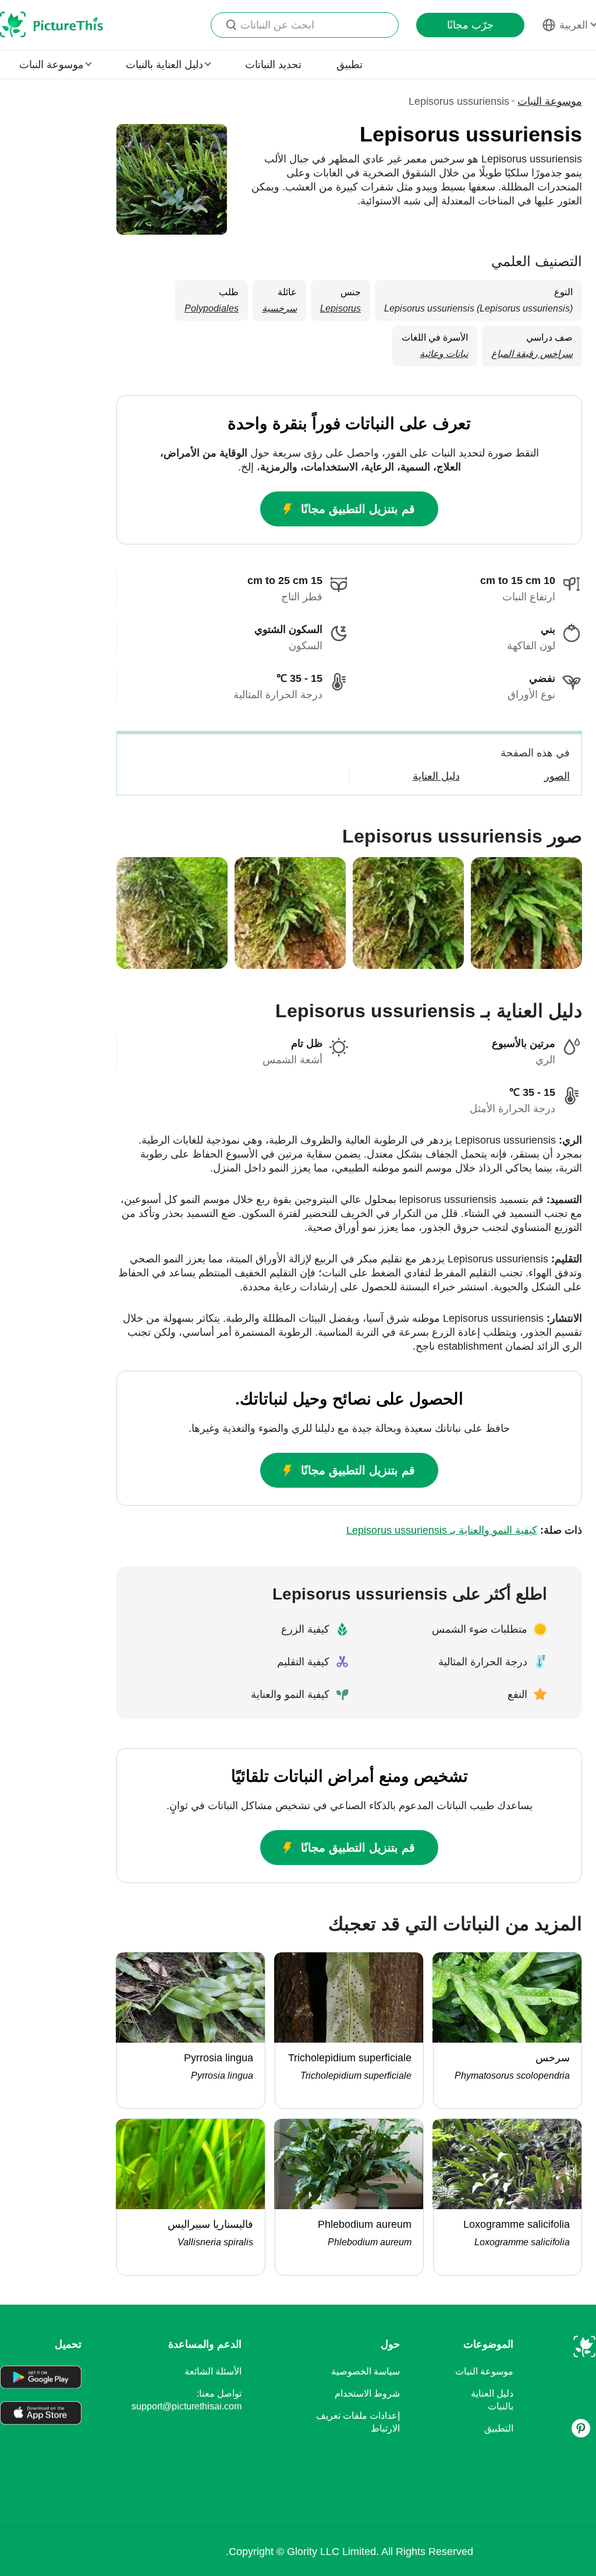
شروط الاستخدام (367, 2393)
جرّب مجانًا (470, 25)
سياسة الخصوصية (366, 2371)
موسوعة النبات (550, 101)
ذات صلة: (464, 1530)
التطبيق (499, 2428)
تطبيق (350, 65)
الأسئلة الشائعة (213, 2371)
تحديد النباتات (273, 65)
